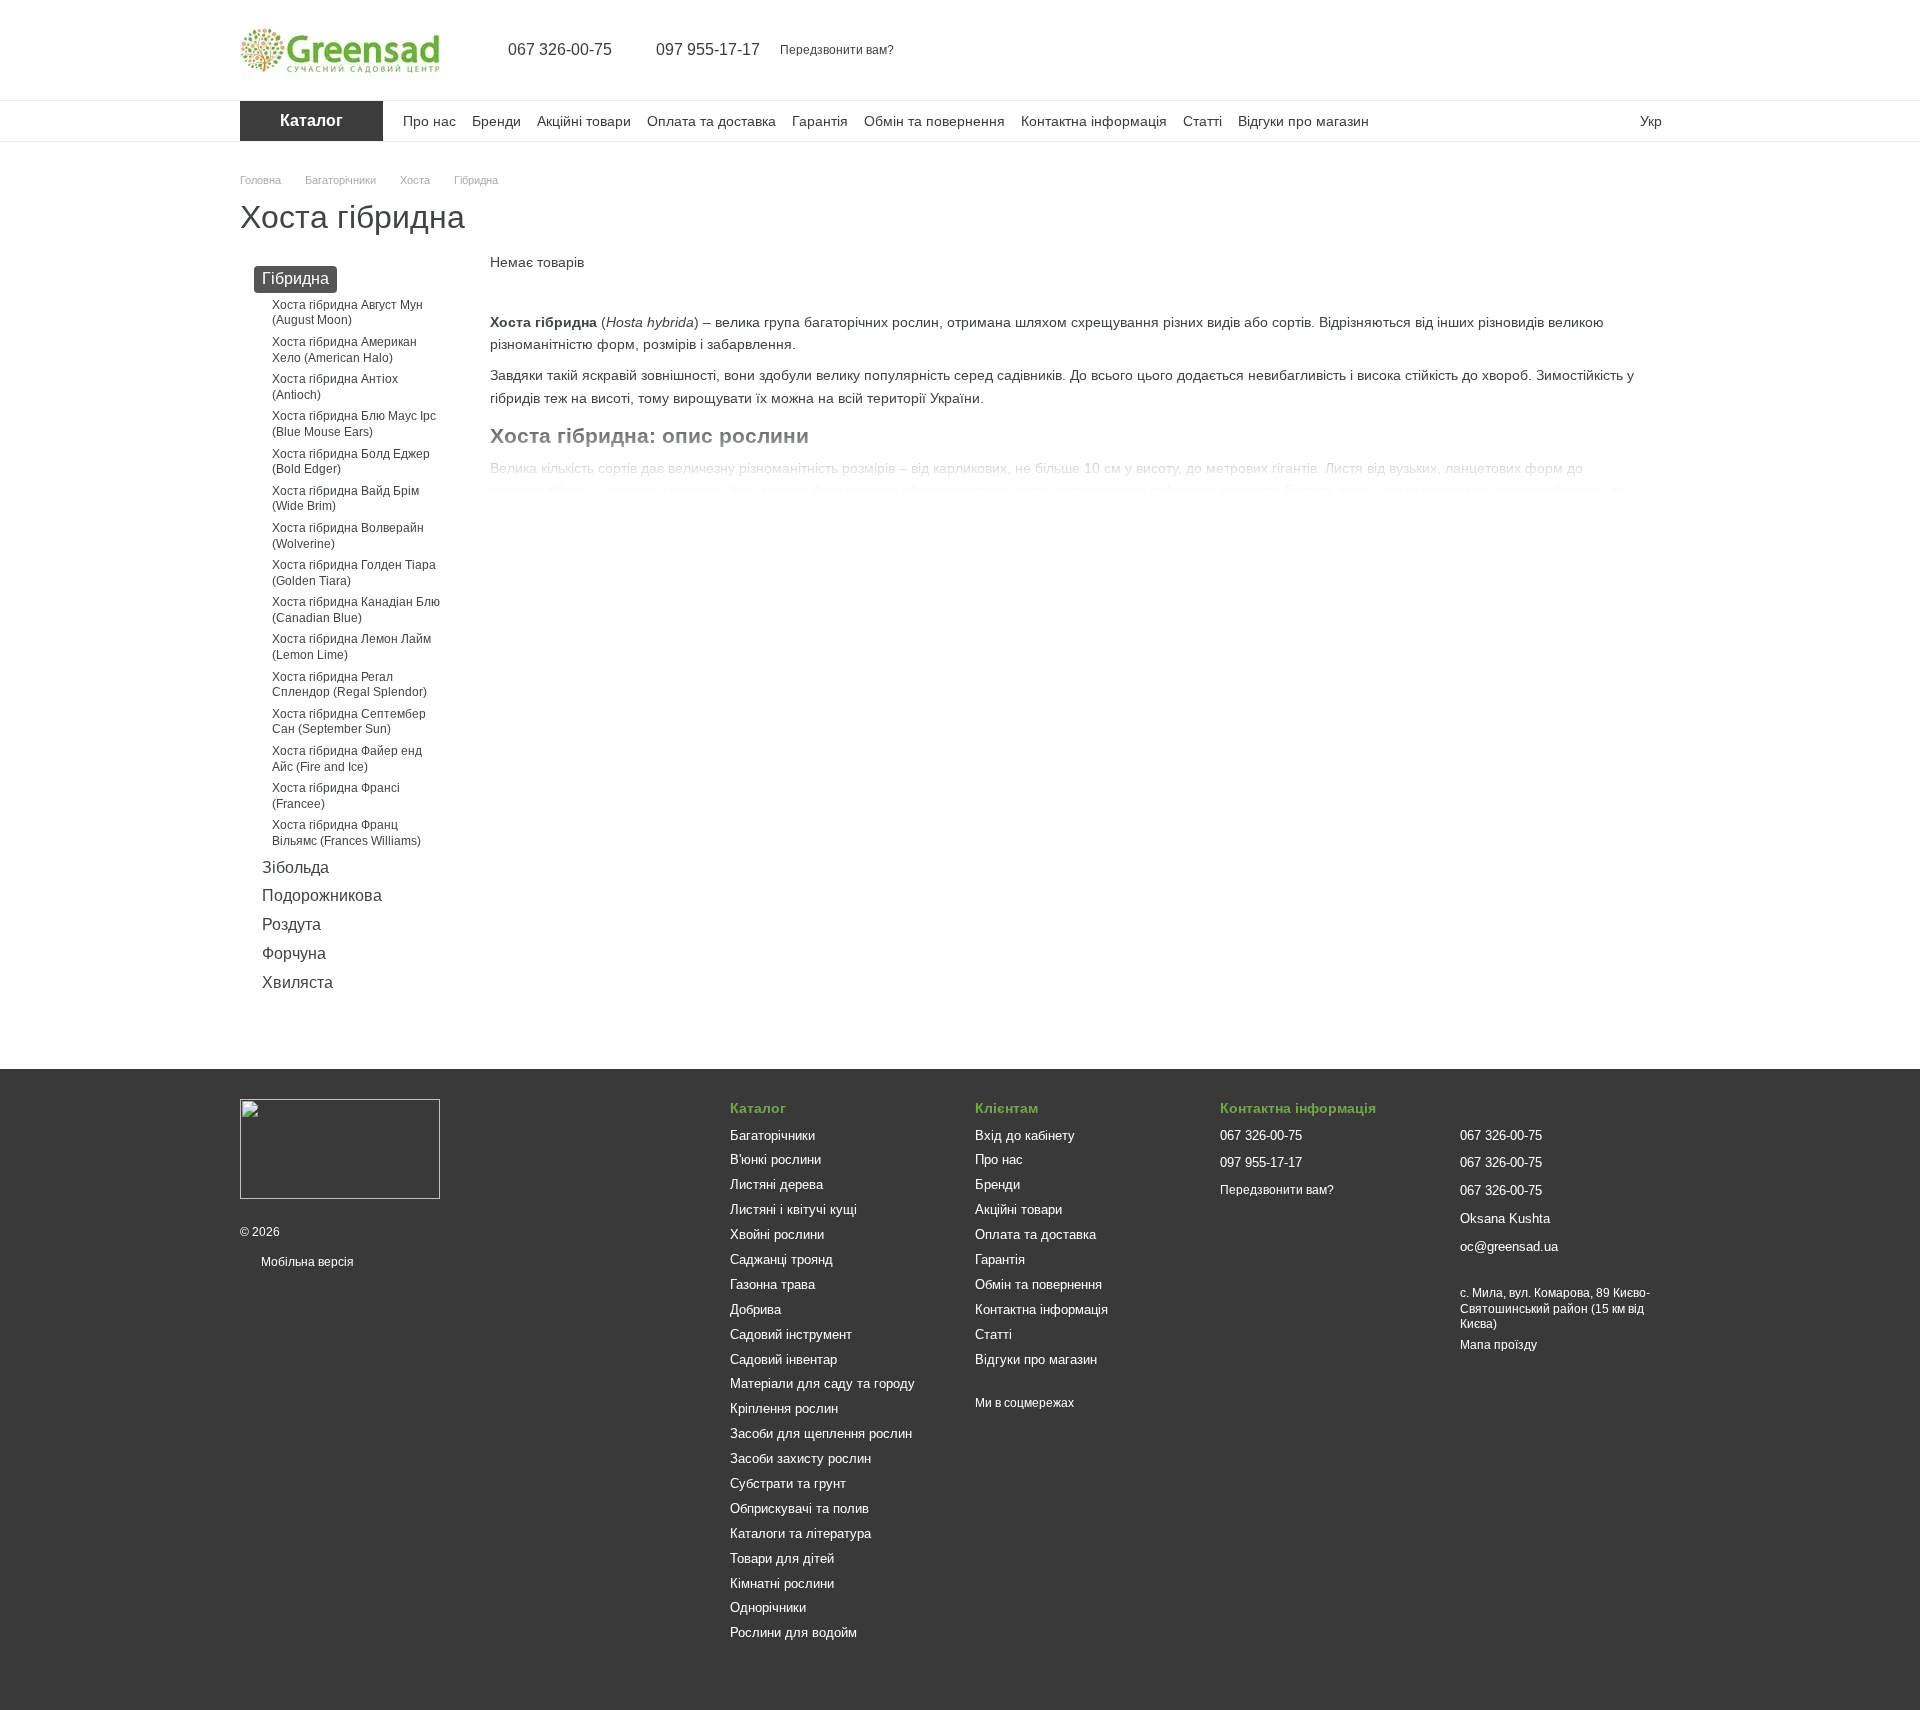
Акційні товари (584, 121)
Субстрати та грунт (788, 1483)
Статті (1202, 121)
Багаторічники (772, 1135)
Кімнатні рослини (782, 1583)
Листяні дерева (776, 1184)
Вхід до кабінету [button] (1025, 1135)
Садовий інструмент (791, 1334)
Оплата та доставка (711, 121)
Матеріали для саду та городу (822, 1383)
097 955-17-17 (708, 50)
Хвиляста (297, 982)
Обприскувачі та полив (799, 1508)
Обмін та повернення (934, 121)
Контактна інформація (1094, 121)
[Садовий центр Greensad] (340, 1149)
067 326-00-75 (560, 50)
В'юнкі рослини (775, 1159)
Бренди (496, 121)
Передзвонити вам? (837, 50)
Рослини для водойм (793, 1632)
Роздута (291, 924)
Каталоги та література (800, 1533)
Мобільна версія (306, 1262)
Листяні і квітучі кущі (793, 1209)
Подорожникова (322, 895)
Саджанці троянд (781, 1259)
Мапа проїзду (1498, 1345)
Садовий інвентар (783, 1359)
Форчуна (294, 953)
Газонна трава (772, 1284)
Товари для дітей (782, 1558)
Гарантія (820, 121)
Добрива (755, 1309)
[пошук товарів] (1508, 50)
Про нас (429, 121)
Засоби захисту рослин (800, 1458)
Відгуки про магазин (1303, 121)
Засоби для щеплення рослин (821, 1433)
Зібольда (295, 866)
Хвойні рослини (777, 1234)
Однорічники (768, 1607)
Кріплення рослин (784, 1408)
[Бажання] (1612, 50)
